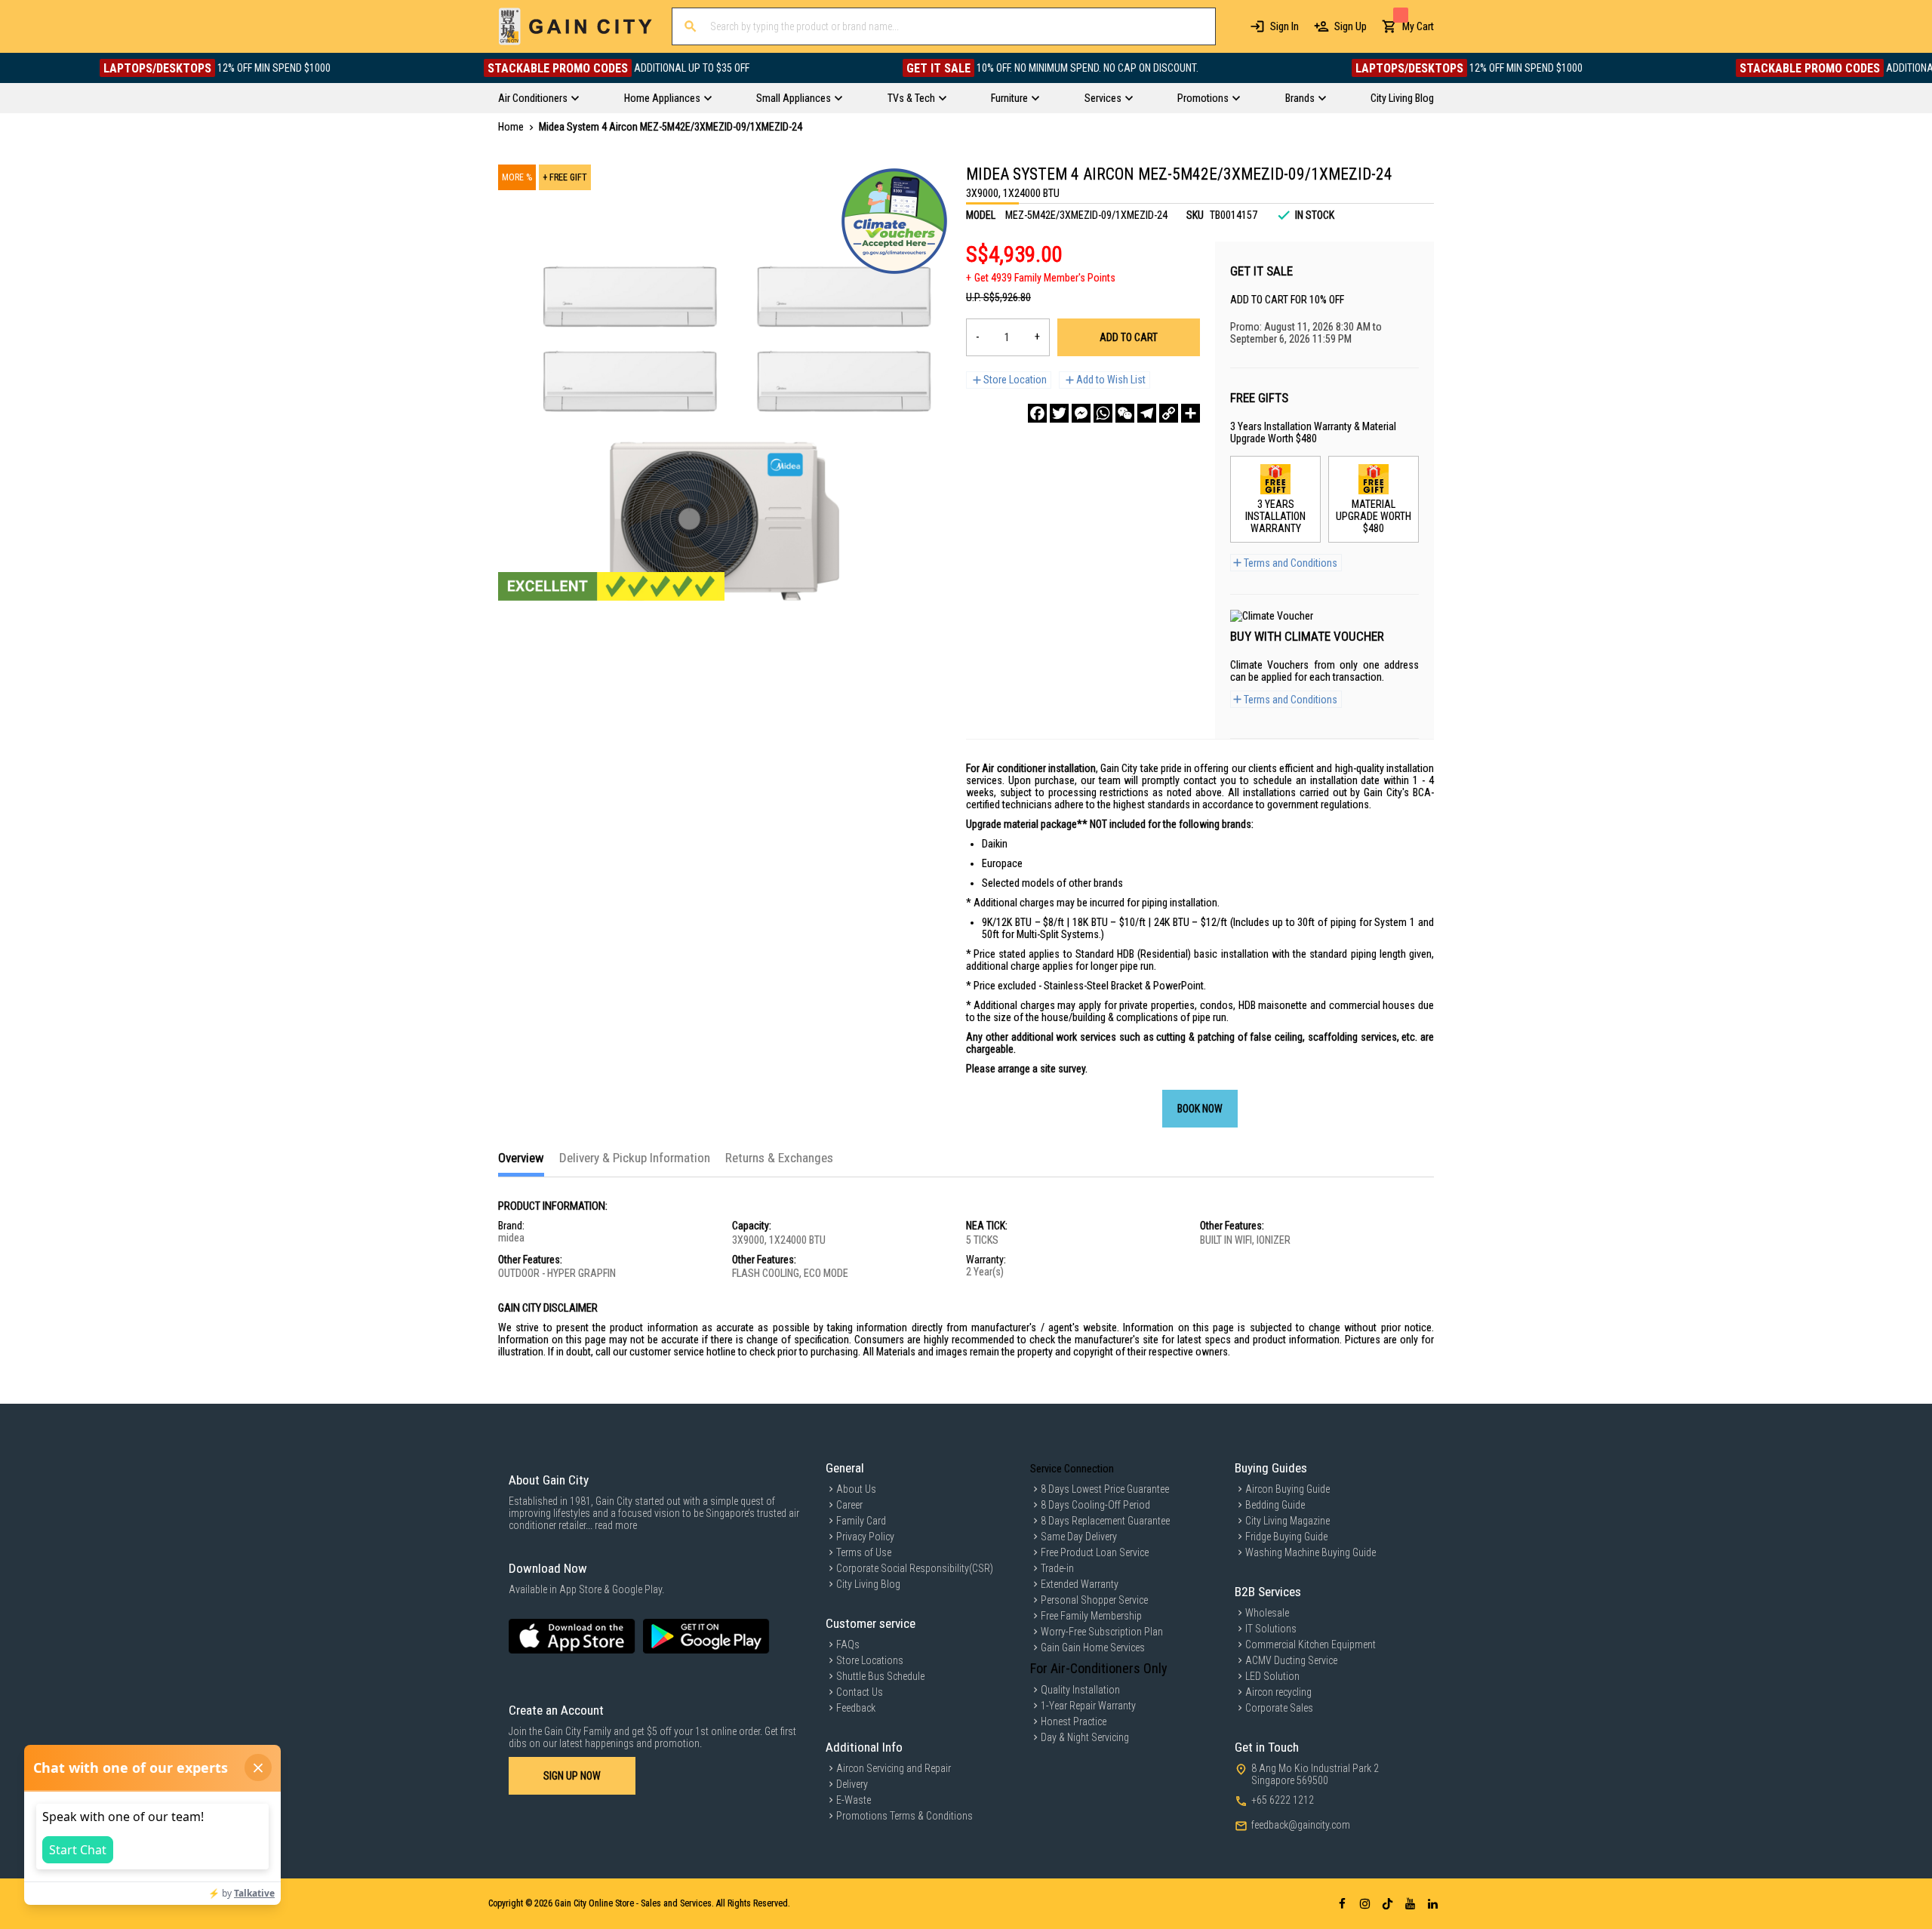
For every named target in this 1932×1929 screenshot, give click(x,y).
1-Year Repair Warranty (1088, 1706)
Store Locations (870, 1660)
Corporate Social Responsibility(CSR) (915, 1568)
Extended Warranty (1080, 1584)
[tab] (521, 1163)
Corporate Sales (1279, 1708)
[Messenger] (1081, 413)
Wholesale (1267, 1613)
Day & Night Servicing (1085, 1737)
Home (511, 127)
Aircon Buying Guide (1287, 1489)
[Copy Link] (1169, 413)
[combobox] (944, 26)
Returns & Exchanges (779, 1158)
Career (849, 1505)
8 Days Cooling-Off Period (1095, 1505)
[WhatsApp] (1103, 413)
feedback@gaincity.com (1301, 1825)
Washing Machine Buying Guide (1311, 1552)
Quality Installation (1080, 1690)
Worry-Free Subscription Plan (1102, 1632)
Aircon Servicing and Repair (894, 1768)
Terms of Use (864, 1552)
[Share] (1191, 413)
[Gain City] (575, 26)
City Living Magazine (1287, 1521)
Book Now (1200, 1109)
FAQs (848, 1644)
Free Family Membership (1091, 1616)
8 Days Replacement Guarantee (1105, 1521)
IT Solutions (1271, 1629)
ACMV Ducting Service (1291, 1660)
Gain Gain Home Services (1093, 1647)
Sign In (1284, 26)
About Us (856, 1489)
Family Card (861, 1521)
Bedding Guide (1275, 1505)
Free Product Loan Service (1095, 1552)
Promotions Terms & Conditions (904, 1816)
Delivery (852, 1784)
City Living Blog (868, 1584)
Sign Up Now (572, 1776)
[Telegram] (1147, 413)
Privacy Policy (865, 1537)
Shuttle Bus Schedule (880, 1676)
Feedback (856, 1708)
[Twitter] (1059, 413)
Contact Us (860, 1692)
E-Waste (854, 1800)
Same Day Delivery (1079, 1537)
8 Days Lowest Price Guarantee (1105, 1489)
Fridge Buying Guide (1286, 1537)
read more (616, 1525)
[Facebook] (1037, 413)
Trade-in (1057, 1568)
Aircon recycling (1278, 1692)
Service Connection (1072, 1469)
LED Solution (1272, 1676)
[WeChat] (1125, 413)
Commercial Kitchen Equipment (1311, 1644)
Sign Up (1351, 26)
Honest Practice (1074, 1721)
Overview (521, 1158)
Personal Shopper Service (1094, 1600)
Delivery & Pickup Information (635, 1158)
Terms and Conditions (1291, 563)
